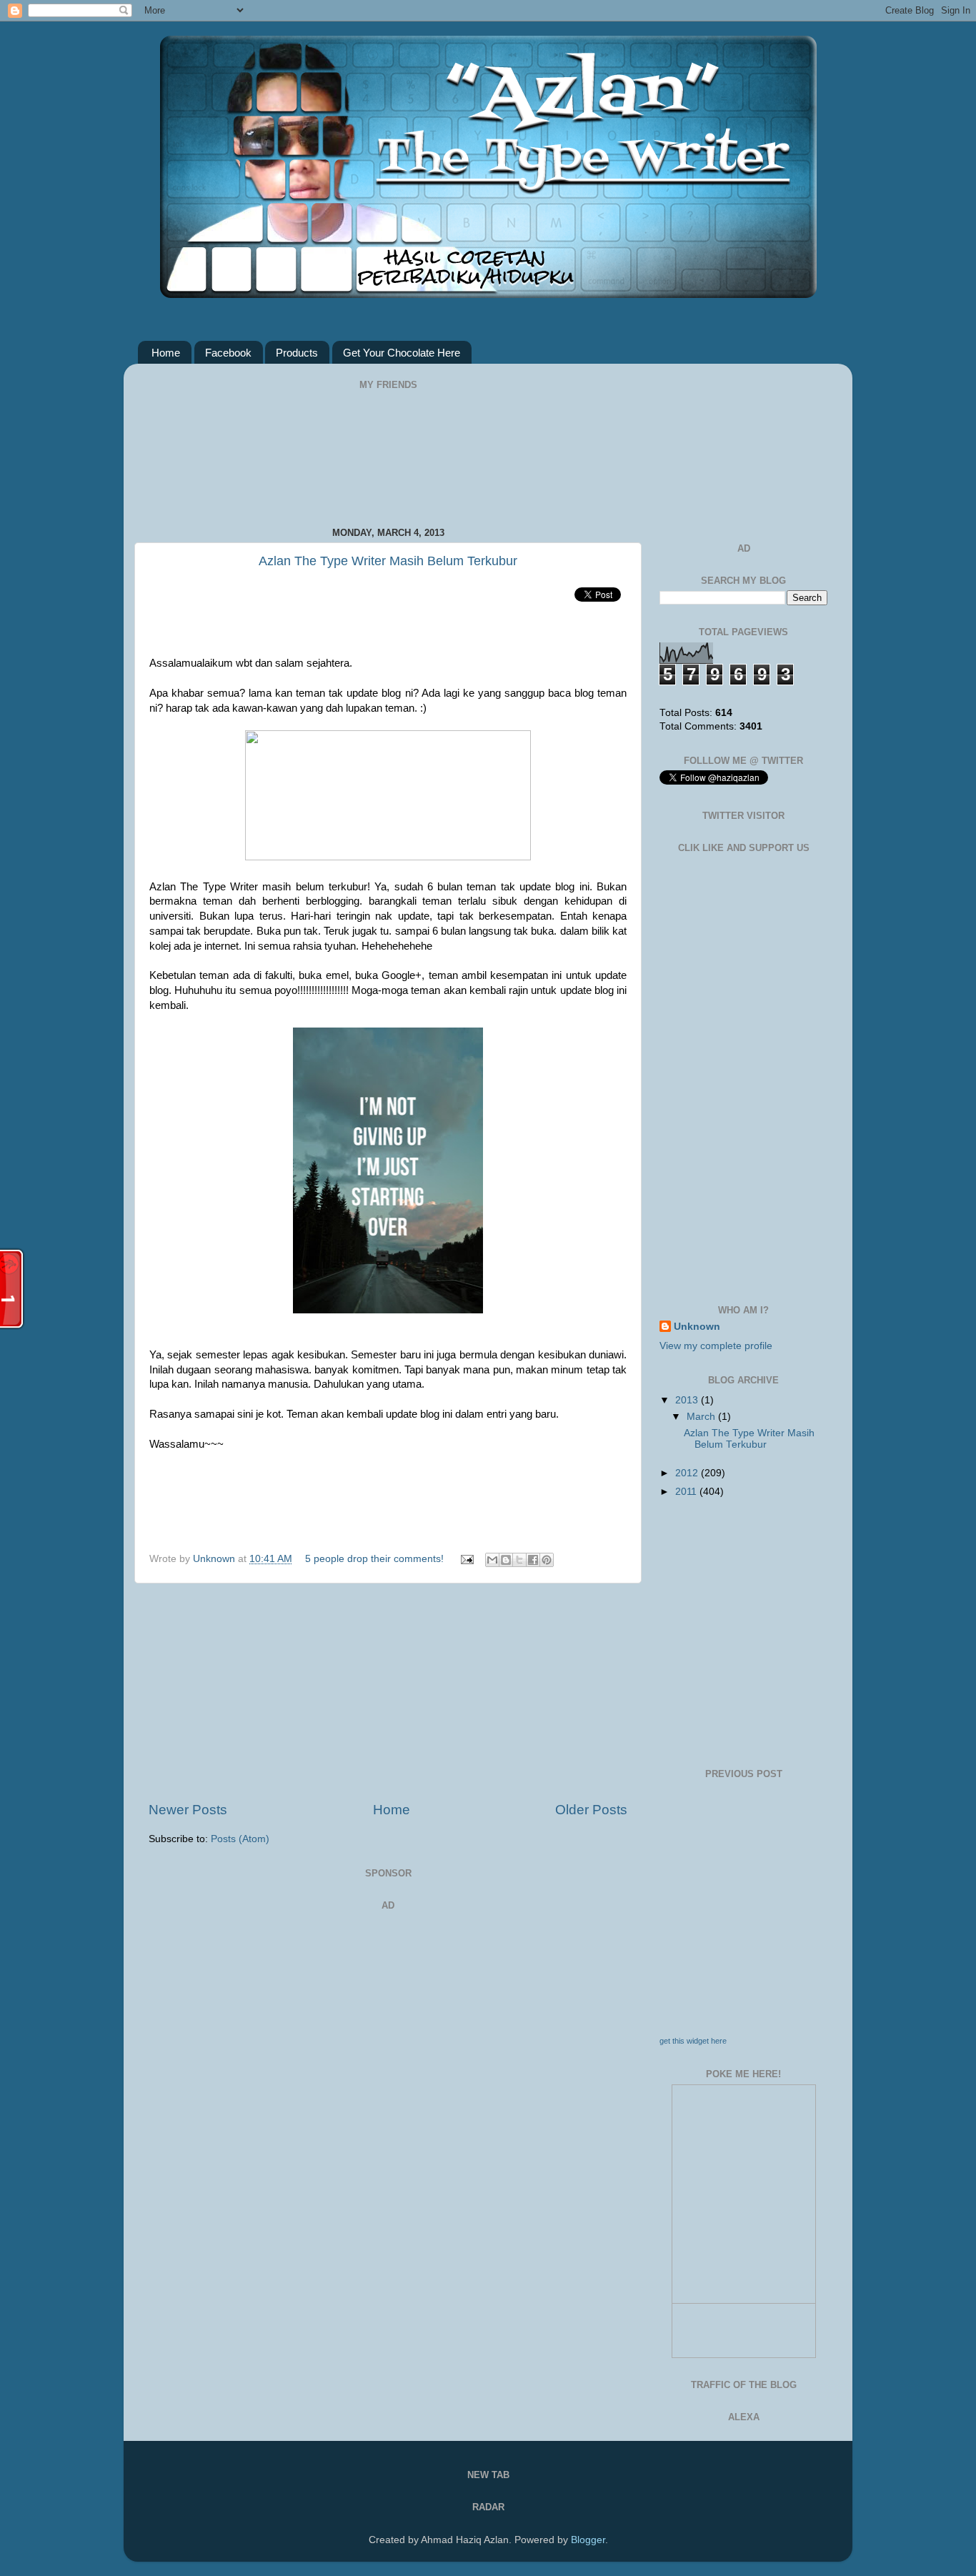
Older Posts (591, 1810)
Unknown (215, 1559)
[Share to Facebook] (533, 1560)
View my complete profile (716, 1346)
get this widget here (693, 2041)
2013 (688, 1400)
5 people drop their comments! (374, 1559)
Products (297, 353)
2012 (688, 1473)
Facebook (228, 353)
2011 (687, 1492)
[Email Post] (466, 1559)
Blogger (588, 2540)
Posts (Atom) (240, 1839)
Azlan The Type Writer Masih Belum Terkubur (388, 561)
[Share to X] (519, 1560)
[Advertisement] (388, 1692)
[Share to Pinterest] (547, 1560)
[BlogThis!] (506, 1560)
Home (166, 353)
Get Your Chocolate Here (402, 353)
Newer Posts (188, 1810)
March (702, 1417)
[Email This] (492, 1560)
